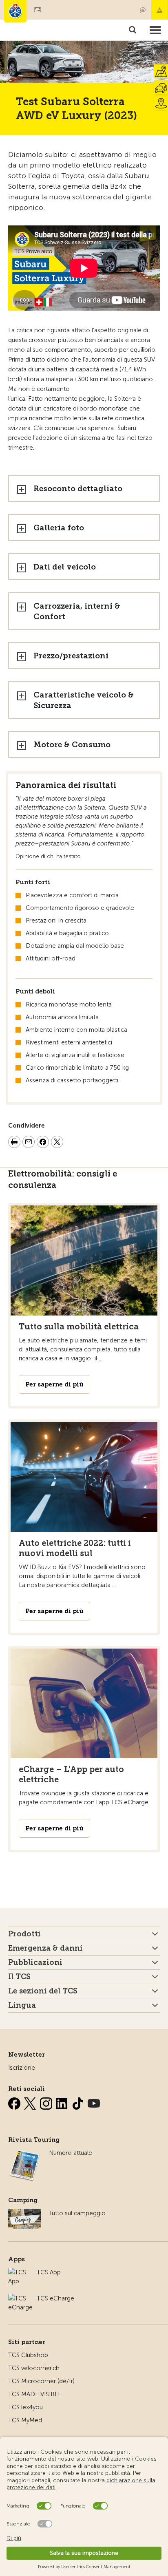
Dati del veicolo (65, 567)
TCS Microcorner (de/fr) (41, 2381)
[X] (31, 2102)
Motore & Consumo (72, 745)
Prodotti (24, 1934)
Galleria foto (59, 528)
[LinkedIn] (63, 2102)
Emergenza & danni (159, 10)
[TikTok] (79, 2102)
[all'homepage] (15, 11)
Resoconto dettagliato (78, 489)
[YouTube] (94, 2102)
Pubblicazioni (35, 1962)
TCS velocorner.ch (34, 2368)
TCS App (49, 2272)
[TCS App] (18, 2272)
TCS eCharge (55, 2298)
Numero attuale (71, 2153)
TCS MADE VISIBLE (35, 2394)
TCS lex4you (25, 2407)
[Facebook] (15, 2102)
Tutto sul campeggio (77, 2213)
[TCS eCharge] (20, 2298)
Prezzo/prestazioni (71, 656)
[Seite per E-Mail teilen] (29, 1143)
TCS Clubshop (28, 2355)
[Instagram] (47, 2102)
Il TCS (19, 1977)
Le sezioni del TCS (43, 1991)
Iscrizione (22, 2068)
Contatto (143, 10)
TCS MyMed (25, 2420)
